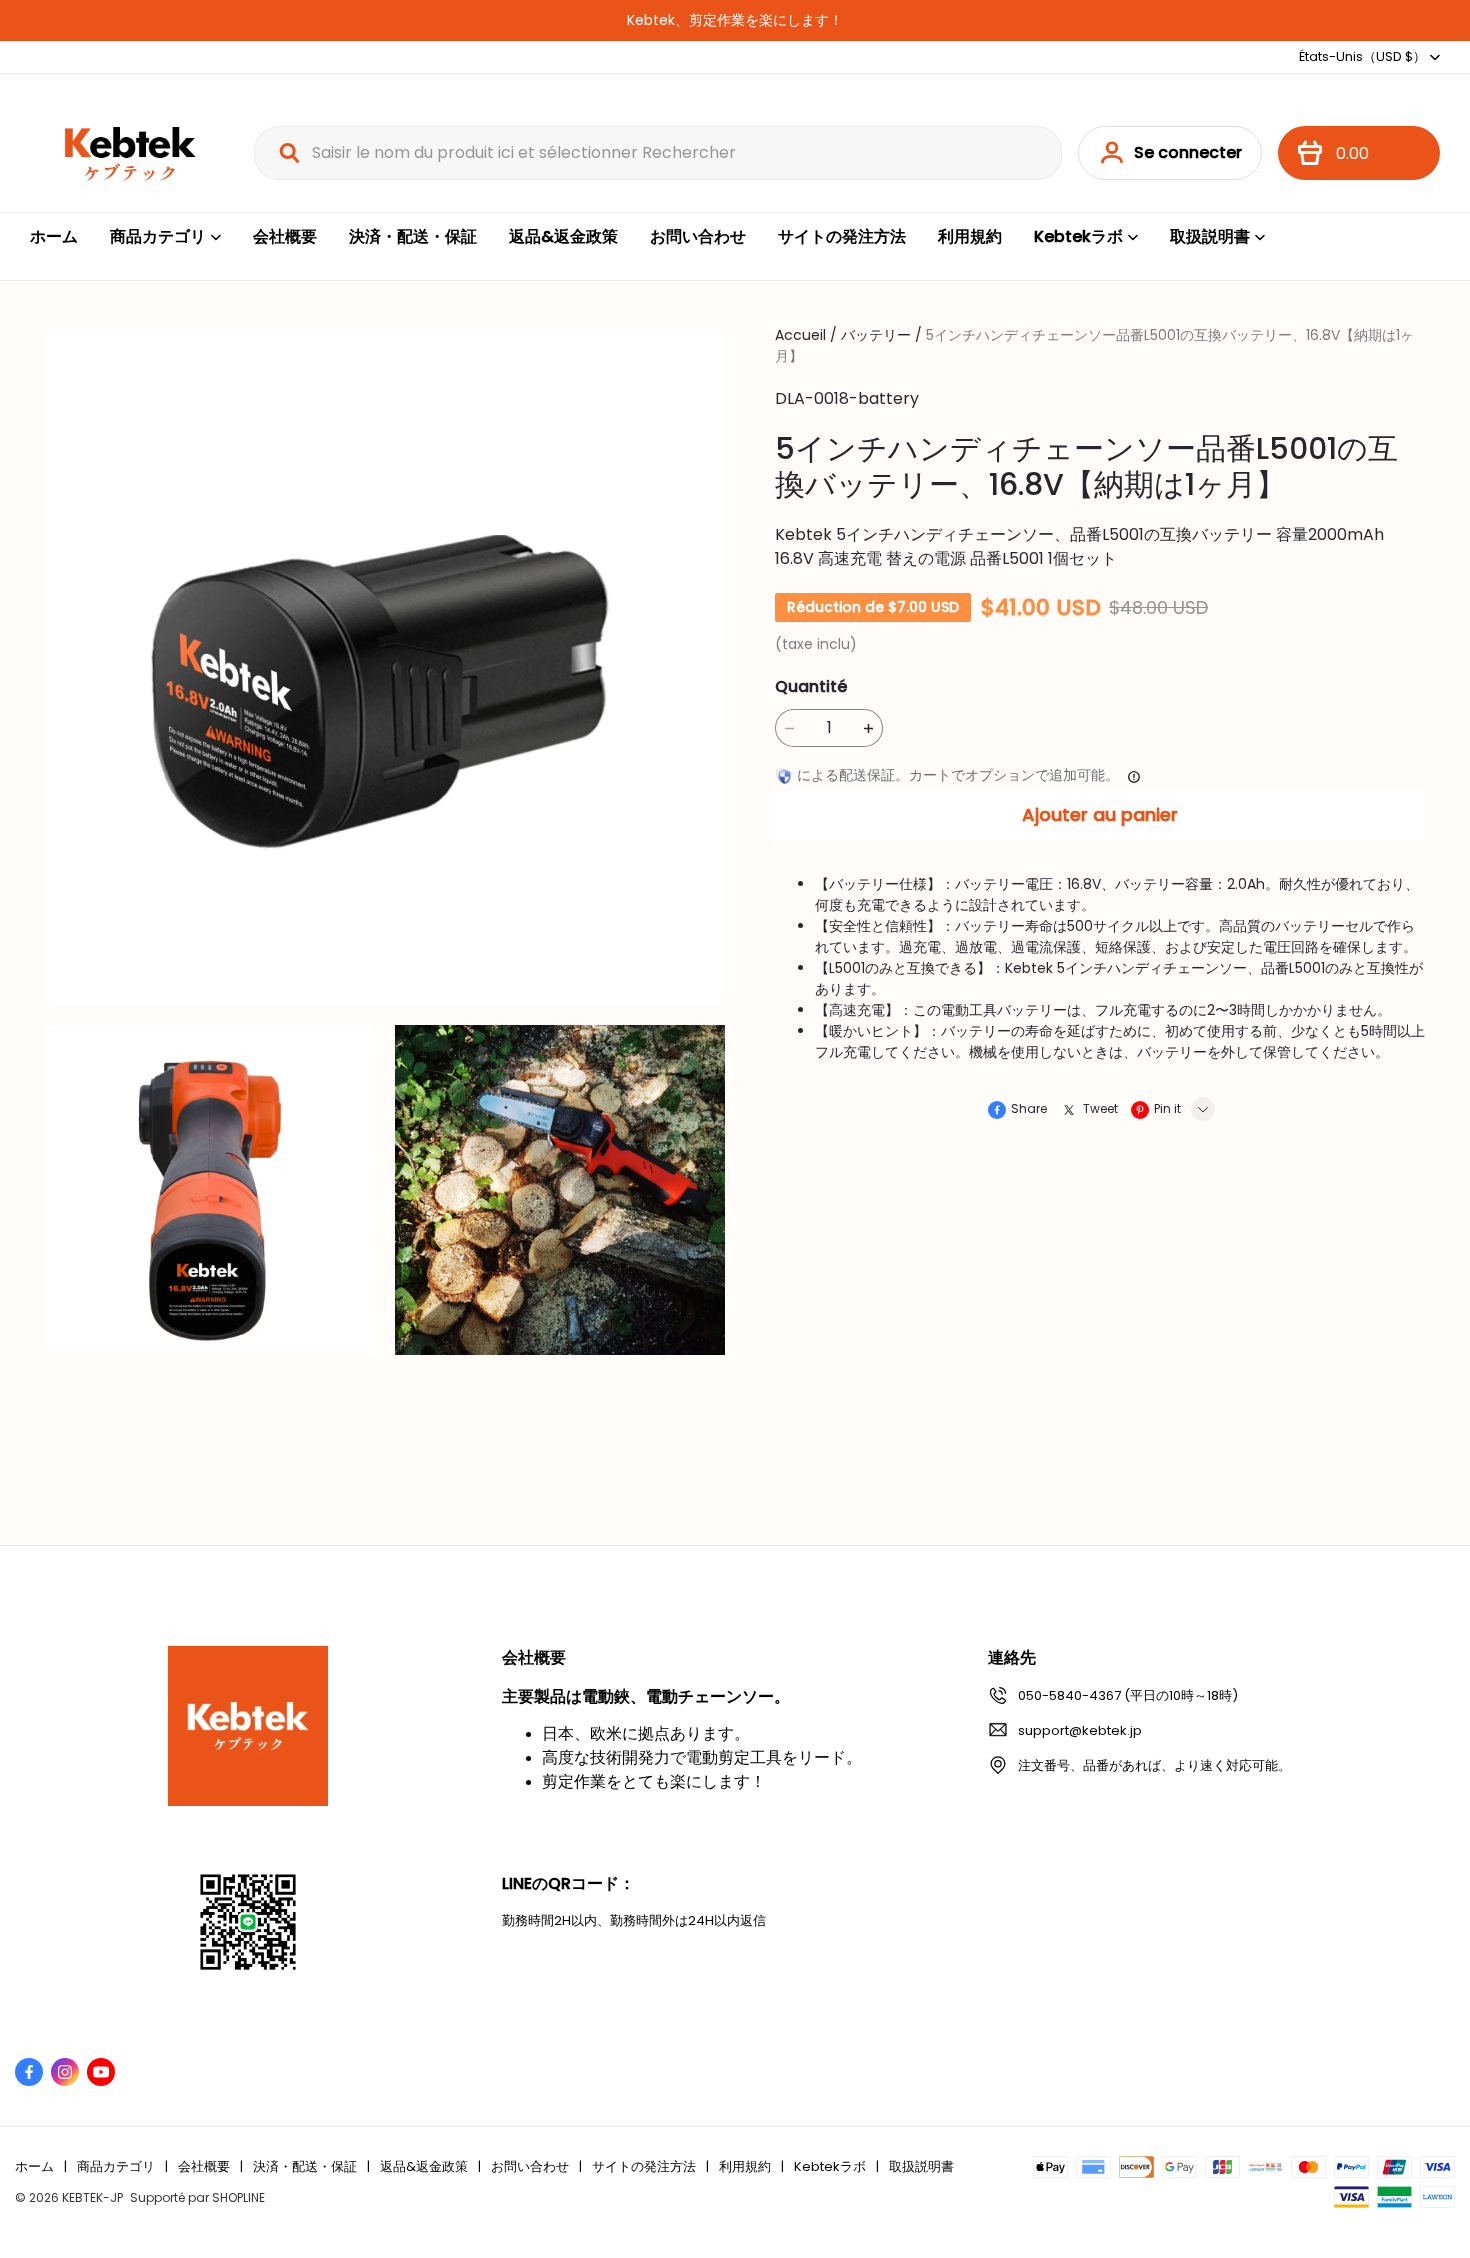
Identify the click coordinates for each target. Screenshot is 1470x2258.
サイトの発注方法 (842, 236)
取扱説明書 (1210, 236)
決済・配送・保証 (413, 236)
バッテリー (876, 335)
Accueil (800, 335)
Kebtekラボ (1078, 236)
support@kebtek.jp (1080, 1730)
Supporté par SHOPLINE (197, 2197)
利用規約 (970, 236)
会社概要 (285, 236)
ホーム (54, 236)
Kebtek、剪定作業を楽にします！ (735, 20)
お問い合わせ (698, 236)
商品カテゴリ (158, 236)
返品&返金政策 (563, 236)
